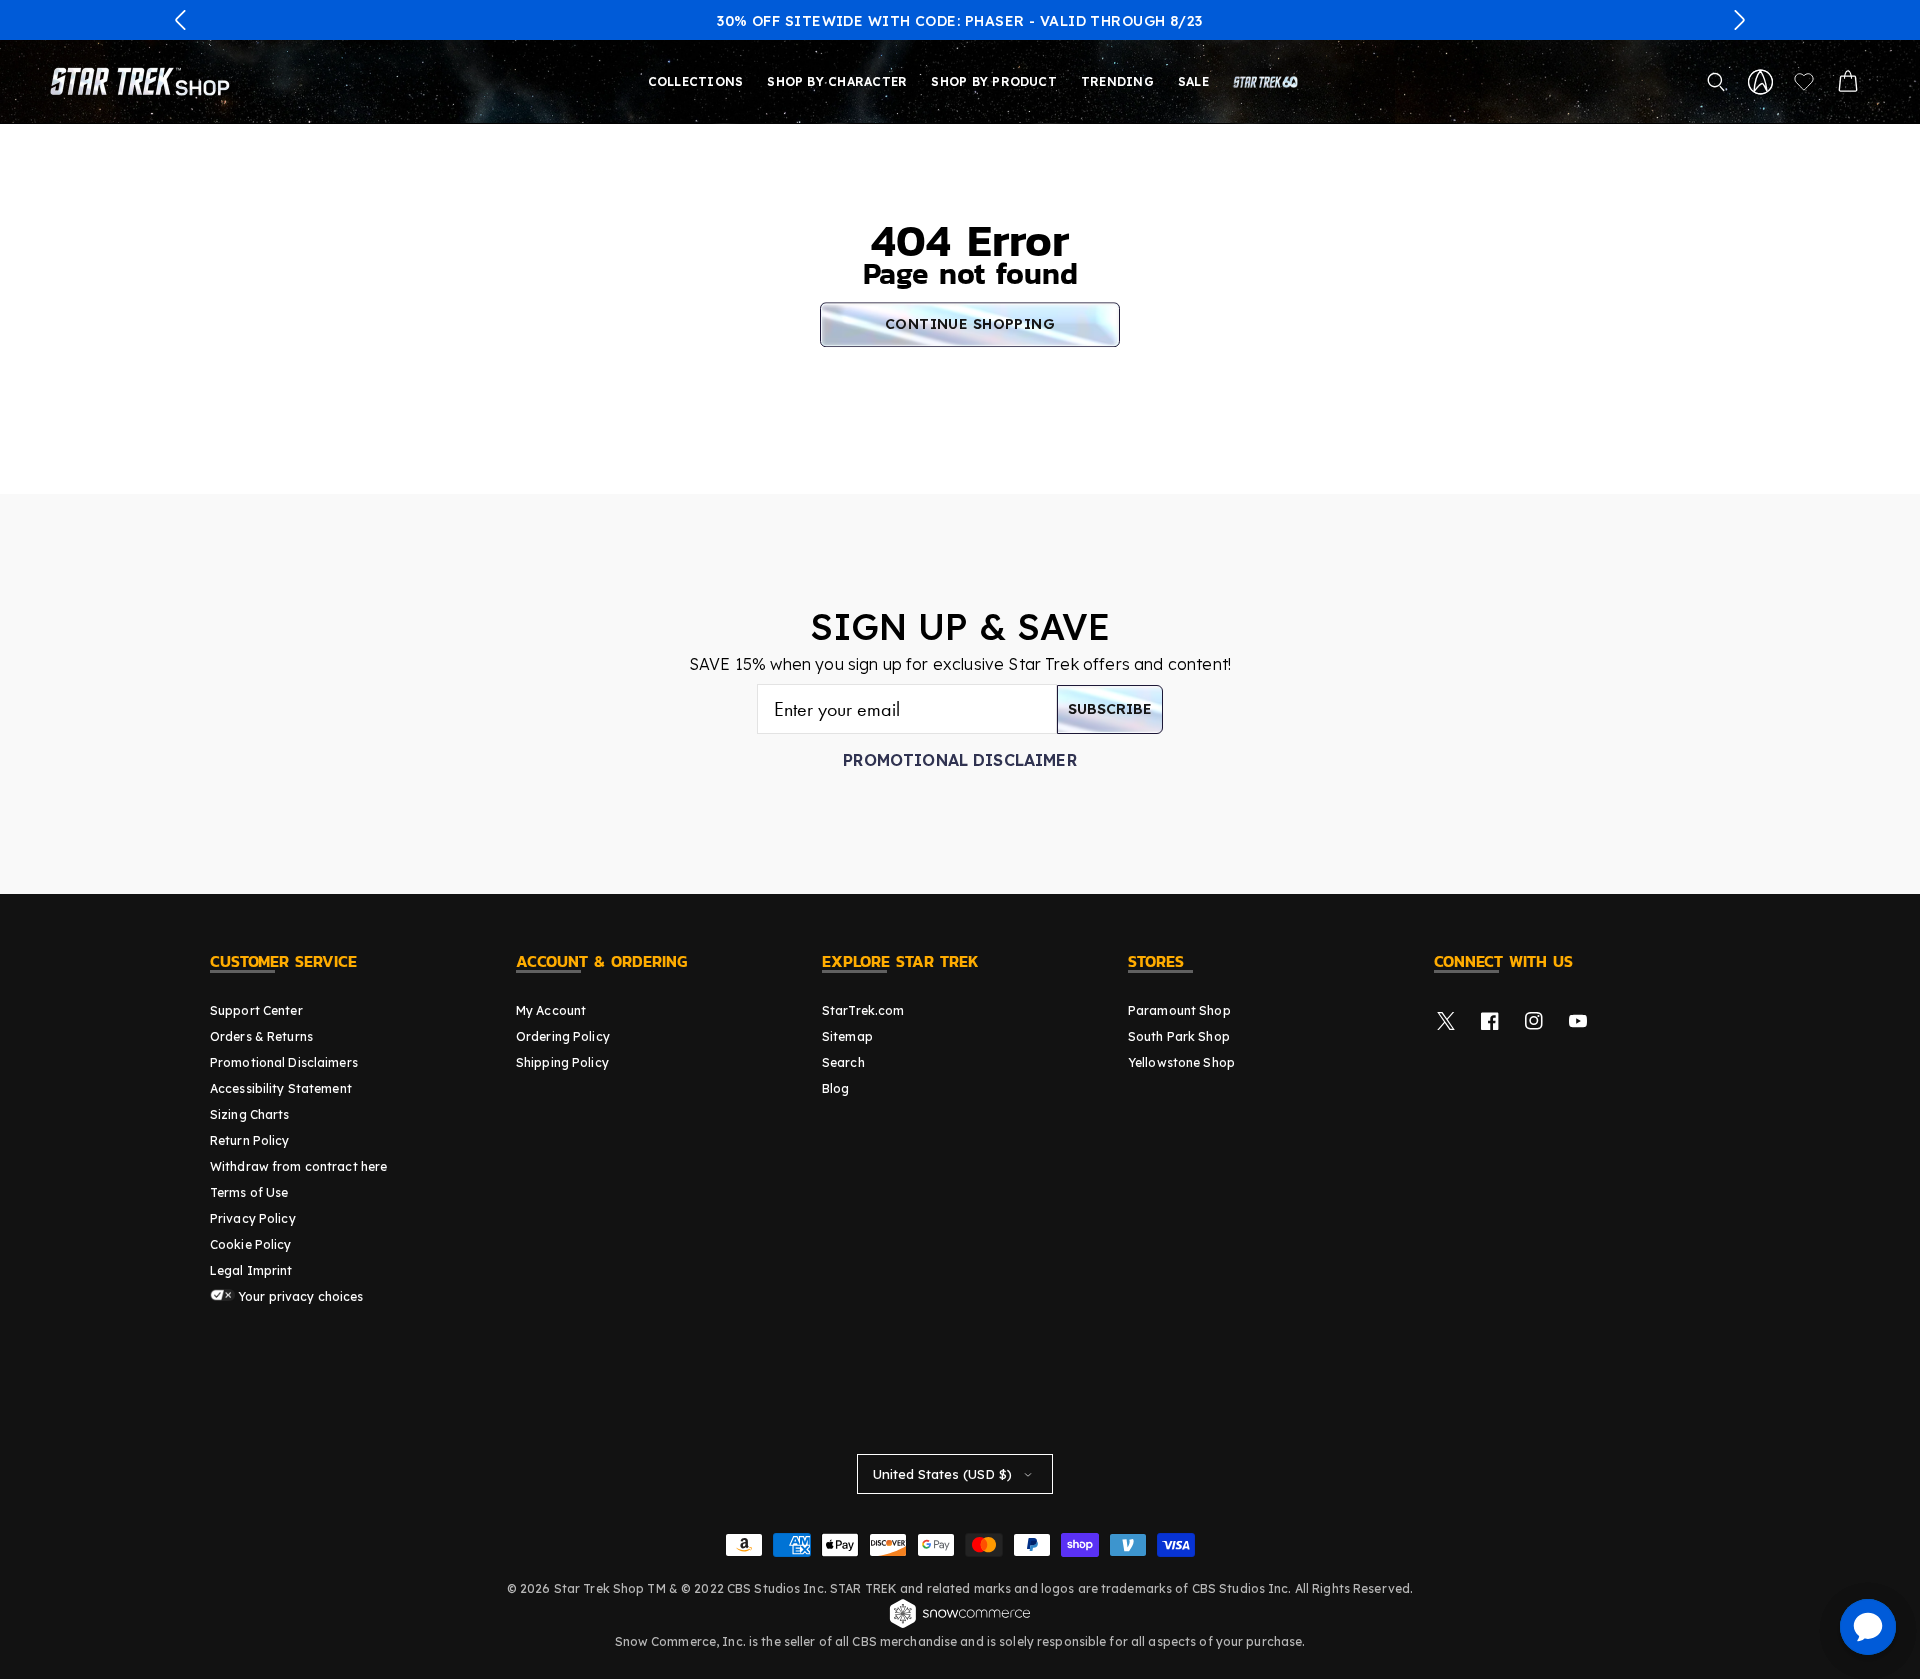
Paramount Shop (1179, 1010)
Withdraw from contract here (298, 1166)
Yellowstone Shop (1181, 1062)
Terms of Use (249, 1192)
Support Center (256, 1010)
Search (843, 1062)
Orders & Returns (261, 1036)
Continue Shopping (970, 324)
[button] (181, 20)
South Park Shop (1179, 1036)
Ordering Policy (563, 1036)
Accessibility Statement (281, 1088)
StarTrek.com (863, 1010)
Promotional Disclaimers (284, 1062)
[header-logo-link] (144, 82)
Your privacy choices (299, 1296)
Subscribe (1110, 709)
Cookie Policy (251, 1244)
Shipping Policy (562, 1062)
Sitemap (847, 1036)
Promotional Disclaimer (960, 760)
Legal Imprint (251, 1270)
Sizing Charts (250, 1114)
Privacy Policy (253, 1218)
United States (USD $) (942, 1474)
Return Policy (250, 1140)
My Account (551, 1010)
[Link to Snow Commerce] (960, 1625)
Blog (835, 1088)
